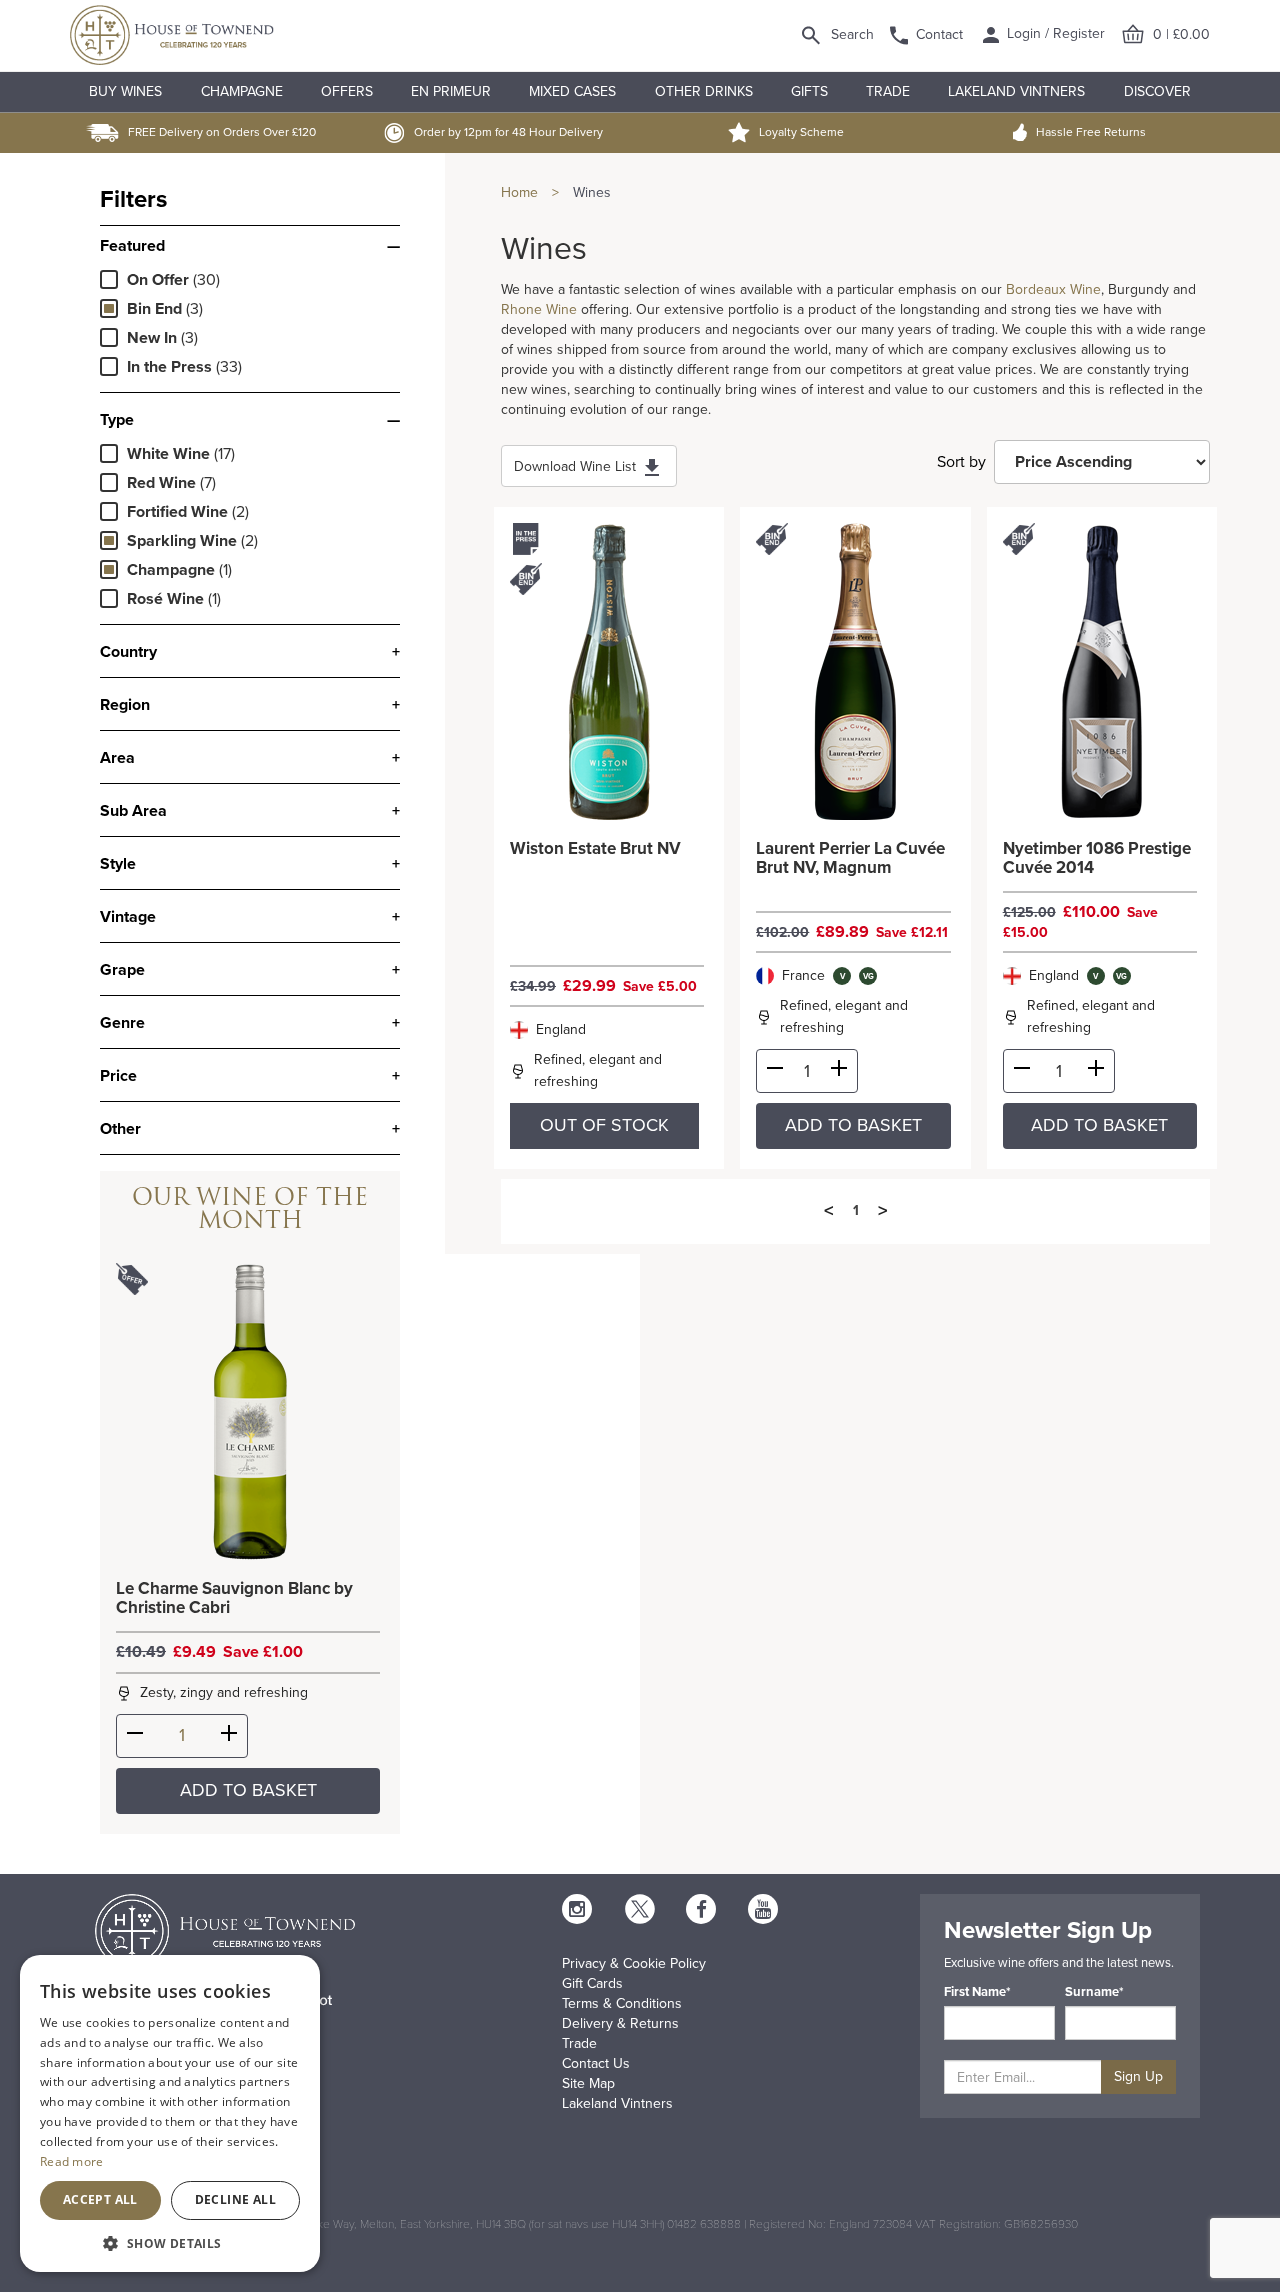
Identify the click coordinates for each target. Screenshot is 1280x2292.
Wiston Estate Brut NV (595, 849)
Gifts (809, 91)
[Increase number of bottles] (229, 1737)
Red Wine (161, 483)
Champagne (242, 91)
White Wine (168, 454)
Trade (888, 91)
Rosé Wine (165, 599)
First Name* (977, 1992)
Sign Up (1138, 2076)
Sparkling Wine (182, 541)
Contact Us (596, 2063)
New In (152, 338)
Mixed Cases (572, 91)
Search (852, 34)
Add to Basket (248, 1790)
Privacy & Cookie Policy (634, 1963)
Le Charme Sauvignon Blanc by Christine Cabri (234, 1598)
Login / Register (1054, 33)
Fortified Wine (177, 512)
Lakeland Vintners (1016, 91)
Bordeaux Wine (1053, 289)
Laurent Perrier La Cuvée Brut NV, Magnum (850, 858)
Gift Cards (592, 1983)
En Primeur (451, 91)
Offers (347, 91)
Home (519, 192)
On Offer (158, 280)
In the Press (169, 367)
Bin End (154, 309)
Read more (72, 2161)
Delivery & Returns (620, 2023)
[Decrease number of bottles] (135, 1737)
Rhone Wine (539, 309)
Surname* (1094, 1992)
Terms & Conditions (622, 2003)
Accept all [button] (100, 2199)
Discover (1157, 91)
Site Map (588, 2083)
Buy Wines (125, 91)
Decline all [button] (235, 2199)
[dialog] (170, 2113)
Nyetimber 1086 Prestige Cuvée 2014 (1097, 858)
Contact (939, 34)
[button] (170, 2242)
